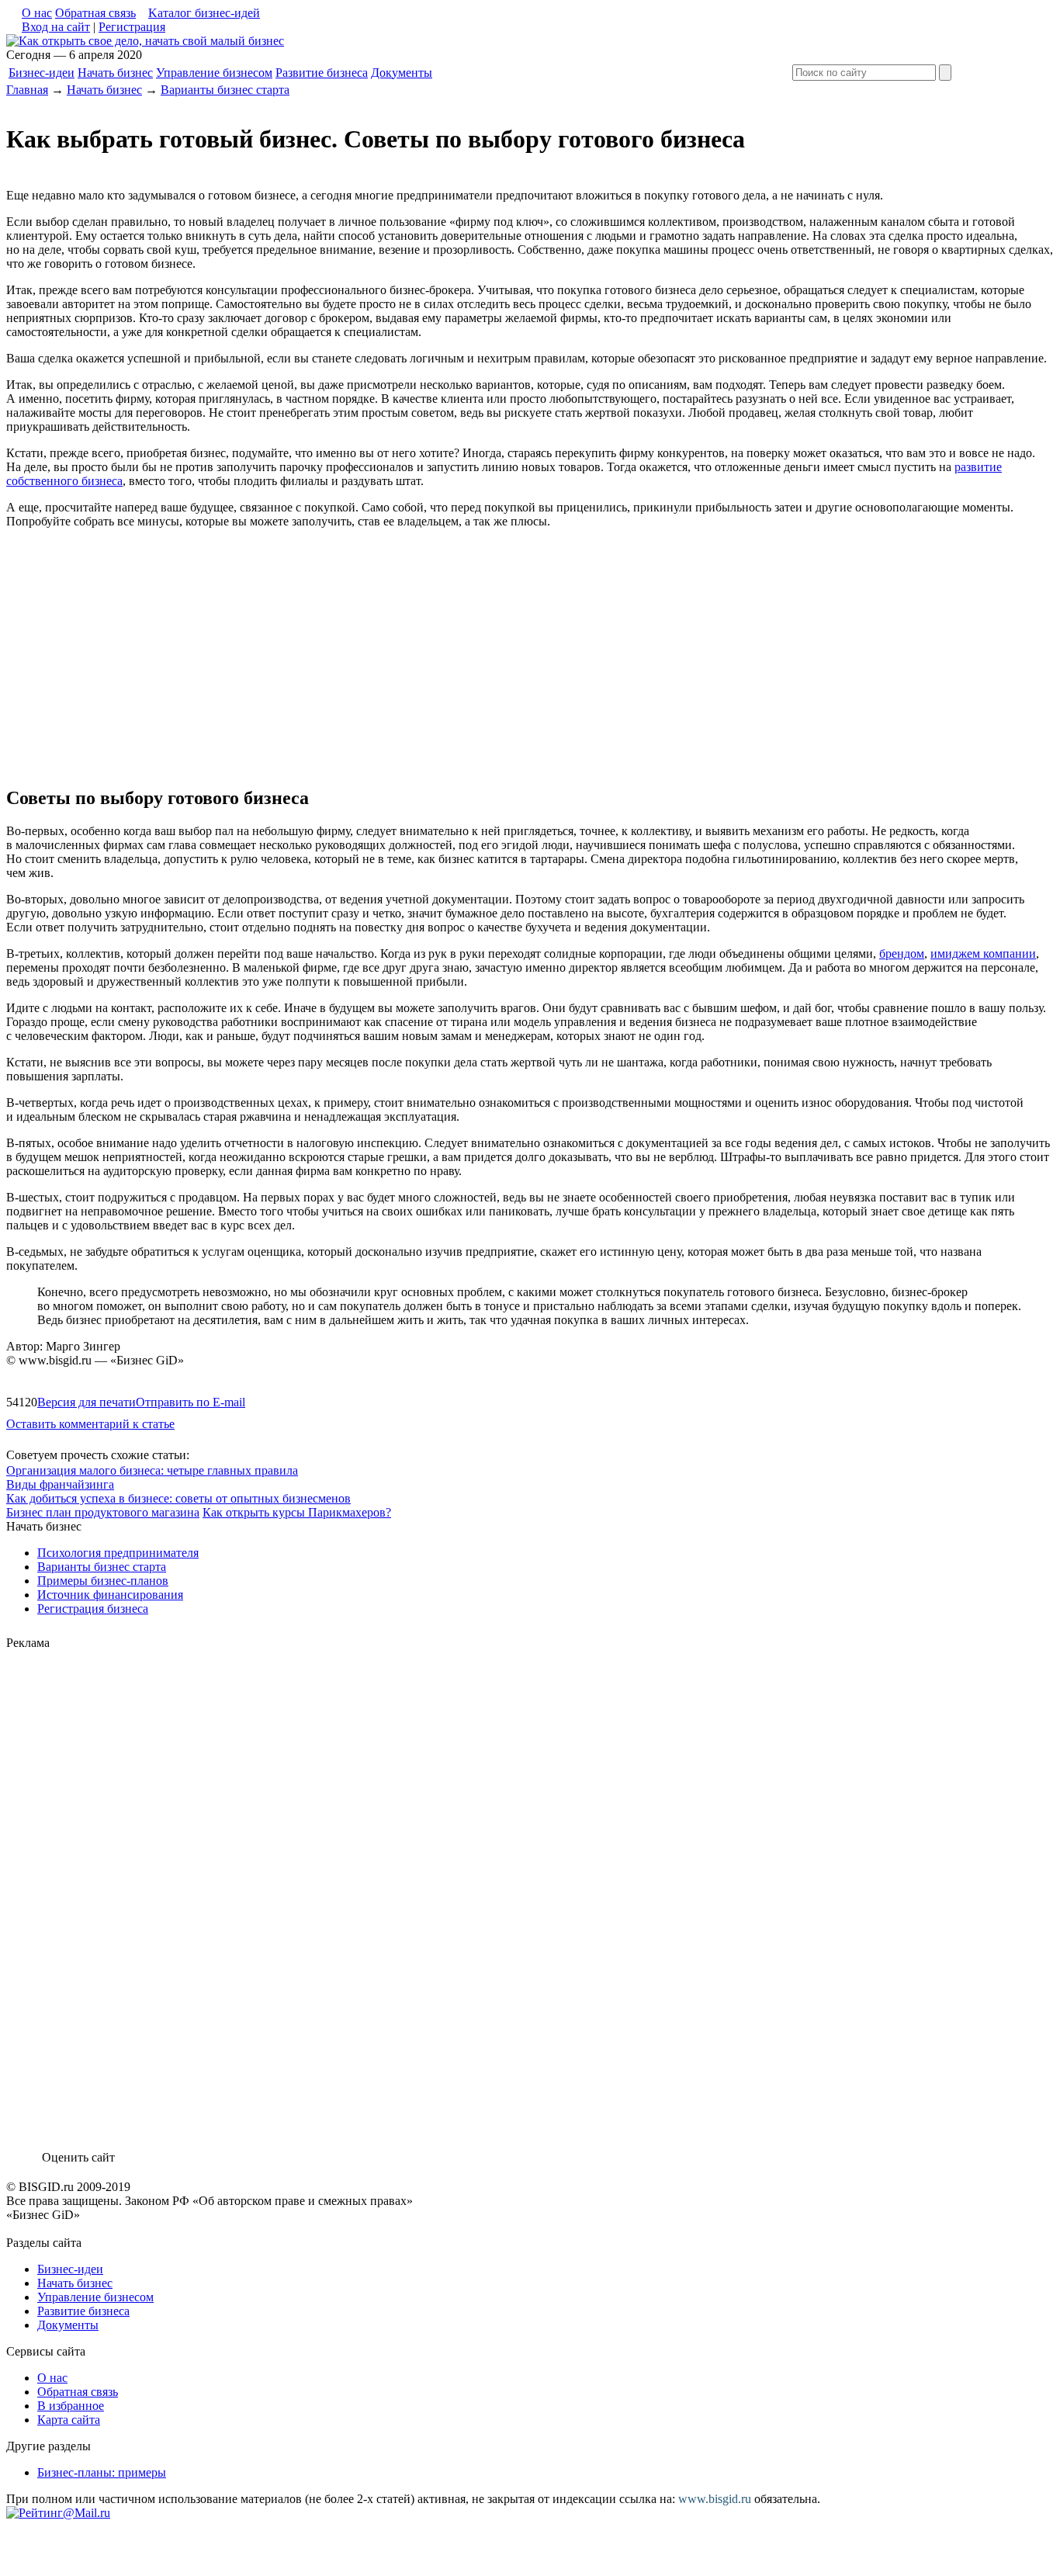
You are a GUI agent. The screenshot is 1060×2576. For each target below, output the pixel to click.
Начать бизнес (115, 73)
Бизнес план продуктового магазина (103, 1512)
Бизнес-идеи (42, 73)
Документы (402, 73)
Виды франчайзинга (60, 1484)
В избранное (71, 2406)
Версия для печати (87, 1402)
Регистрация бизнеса (93, 1609)
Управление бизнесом (214, 73)
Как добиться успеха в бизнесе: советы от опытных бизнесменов (178, 1498)
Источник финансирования (110, 1595)
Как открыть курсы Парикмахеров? (297, 1512)
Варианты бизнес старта (225, 90)
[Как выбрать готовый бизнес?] (145, 41)
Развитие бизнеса (322, 73)
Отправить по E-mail (191, 1402)
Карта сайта (69, 2420)
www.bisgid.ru (715, 2499)
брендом (902, 953)
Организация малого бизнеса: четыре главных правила (152, 1470)
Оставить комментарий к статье (90, 1424)
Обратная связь (95, 13)
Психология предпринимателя (118, 1553)
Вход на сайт (56, 27)
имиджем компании (983, 953)
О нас (37, 13)
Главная (27, 90)
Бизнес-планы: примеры (102, 2472)
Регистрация (132, 27)
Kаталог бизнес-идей (204, 13)
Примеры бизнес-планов (103, 1581)
